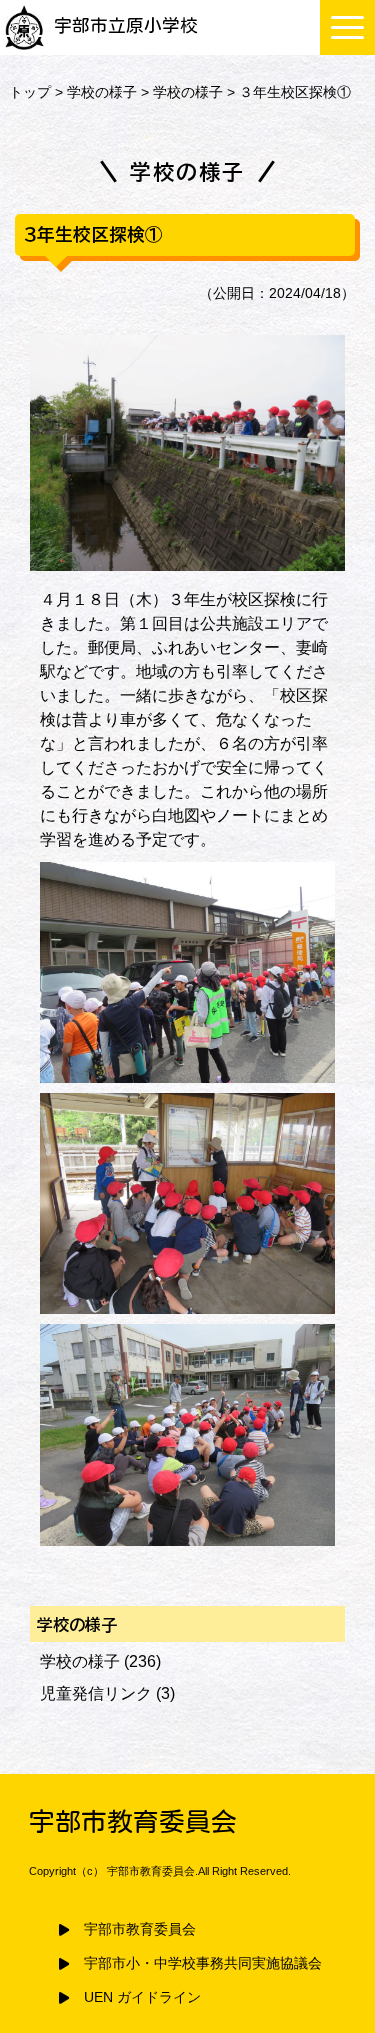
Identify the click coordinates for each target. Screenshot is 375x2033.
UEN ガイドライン (142, 1997)
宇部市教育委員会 (140, 1929)
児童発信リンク (96, 1693)
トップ (30, 92)
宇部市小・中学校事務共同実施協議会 (203, 1963)
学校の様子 (102, 92)
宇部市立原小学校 (126, 25)
